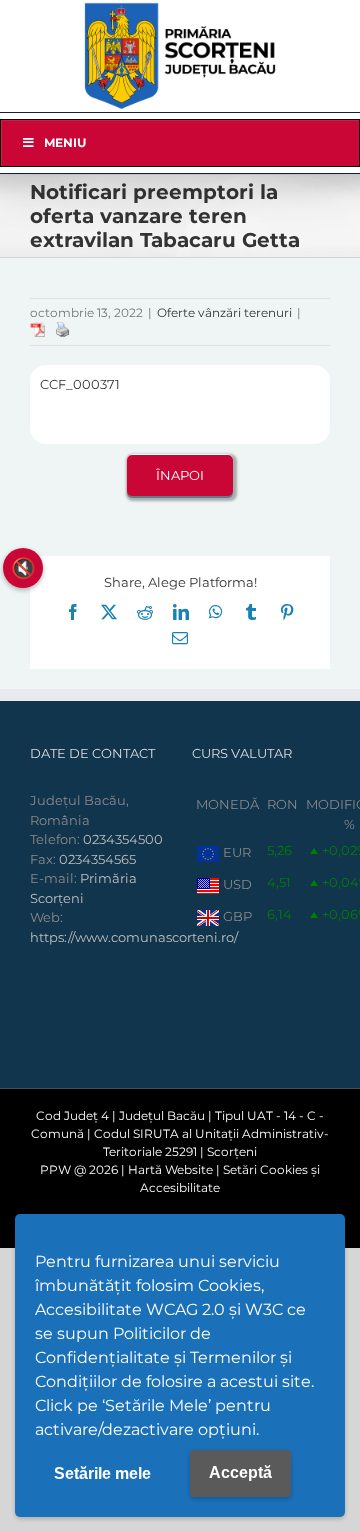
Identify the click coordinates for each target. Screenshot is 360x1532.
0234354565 (97, 859)
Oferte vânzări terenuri (224, 312)
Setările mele (102, 1473)
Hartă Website (170, 1169)
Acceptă (240, 1472)
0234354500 (123, 839)
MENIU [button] (65, 142)
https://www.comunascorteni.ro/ (134, 937)
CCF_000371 (80, 384)
